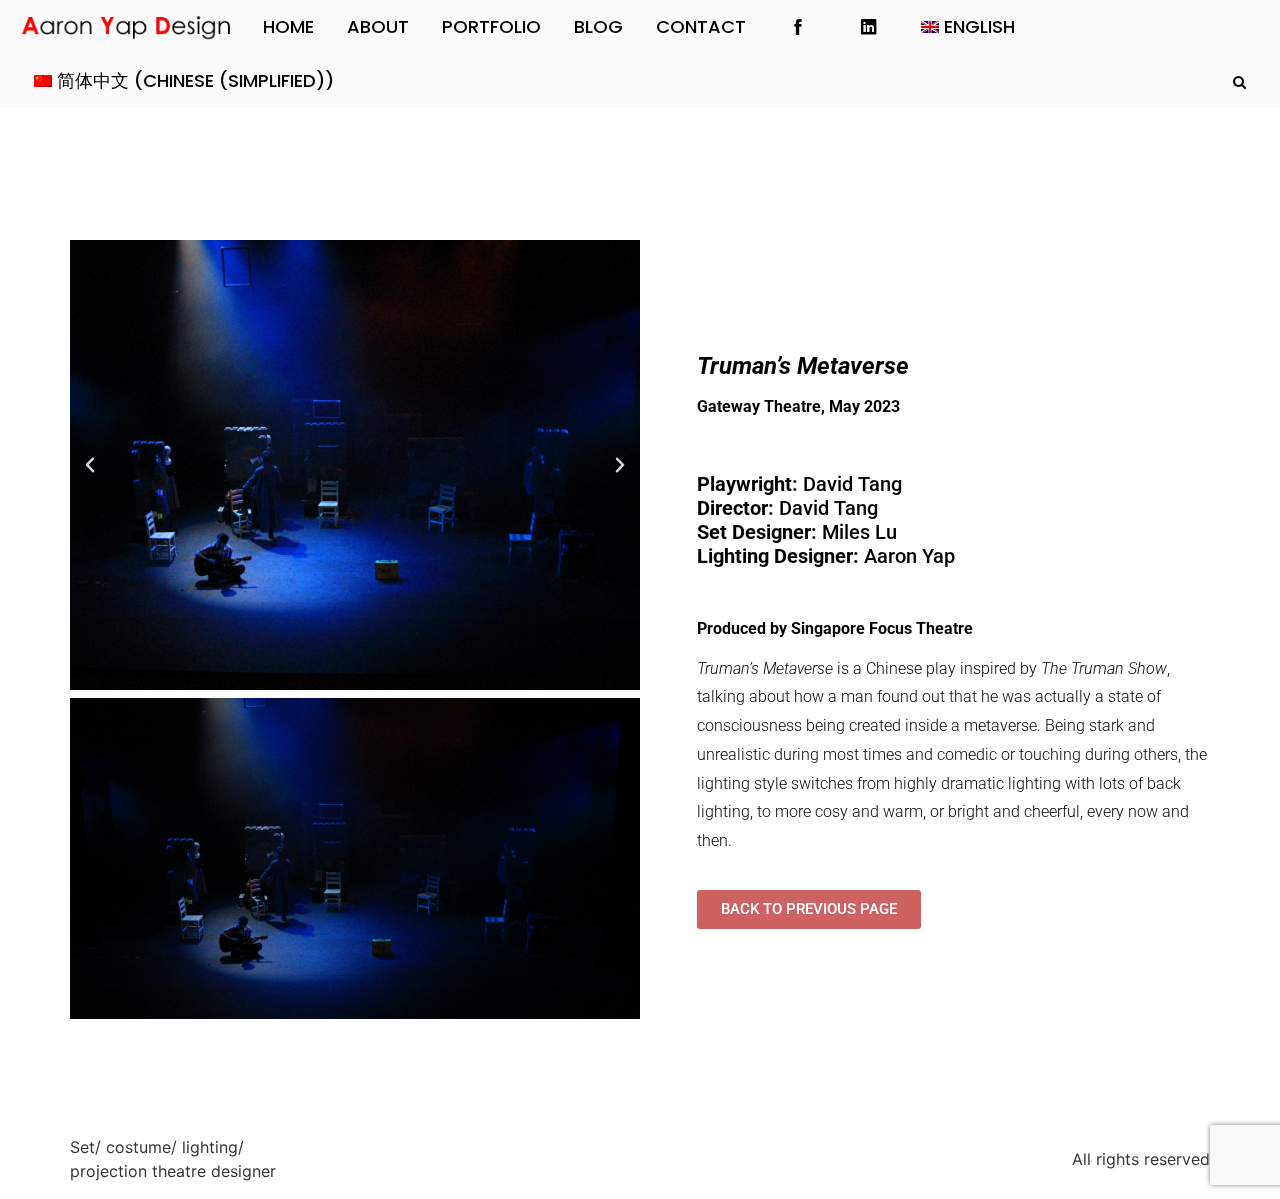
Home (288, 26)
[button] (90, 465)
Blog (598, 26)
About (378, 26)
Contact (701, 26)
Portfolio (491, 26)
